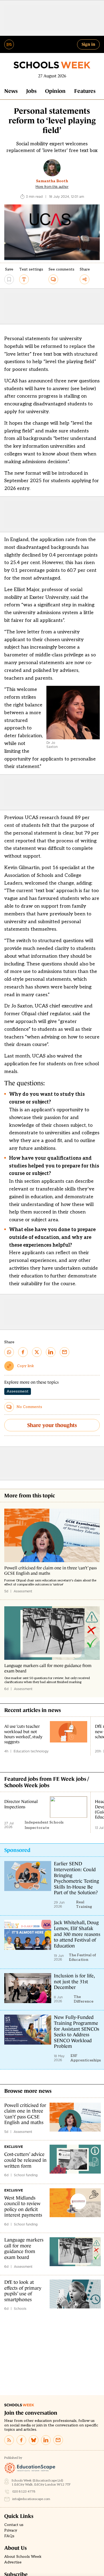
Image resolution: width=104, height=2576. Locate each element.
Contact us (14, 2525)
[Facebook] (21, 2440)
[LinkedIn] (46, 2440)
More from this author (52, 187)
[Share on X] (37, 1352)
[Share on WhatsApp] (9, 1352)
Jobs (31, 91)
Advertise (13, 2562)
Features (85, 91)
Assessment (18, 1391)
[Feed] (9, 2440)
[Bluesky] (34, 2440)
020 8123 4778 (24, 2492)
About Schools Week (23, 2557)
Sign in (88, 44)
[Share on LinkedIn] (51, 1352)
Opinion (55, 91)
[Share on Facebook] (23, 1352)
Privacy (11, 2531)
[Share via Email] (65, 1352)
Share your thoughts (52, 1425)
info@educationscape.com (31, 2499)
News (11, 91)
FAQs (9, 2536)
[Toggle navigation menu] (9, 44)
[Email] (58, 2440)
